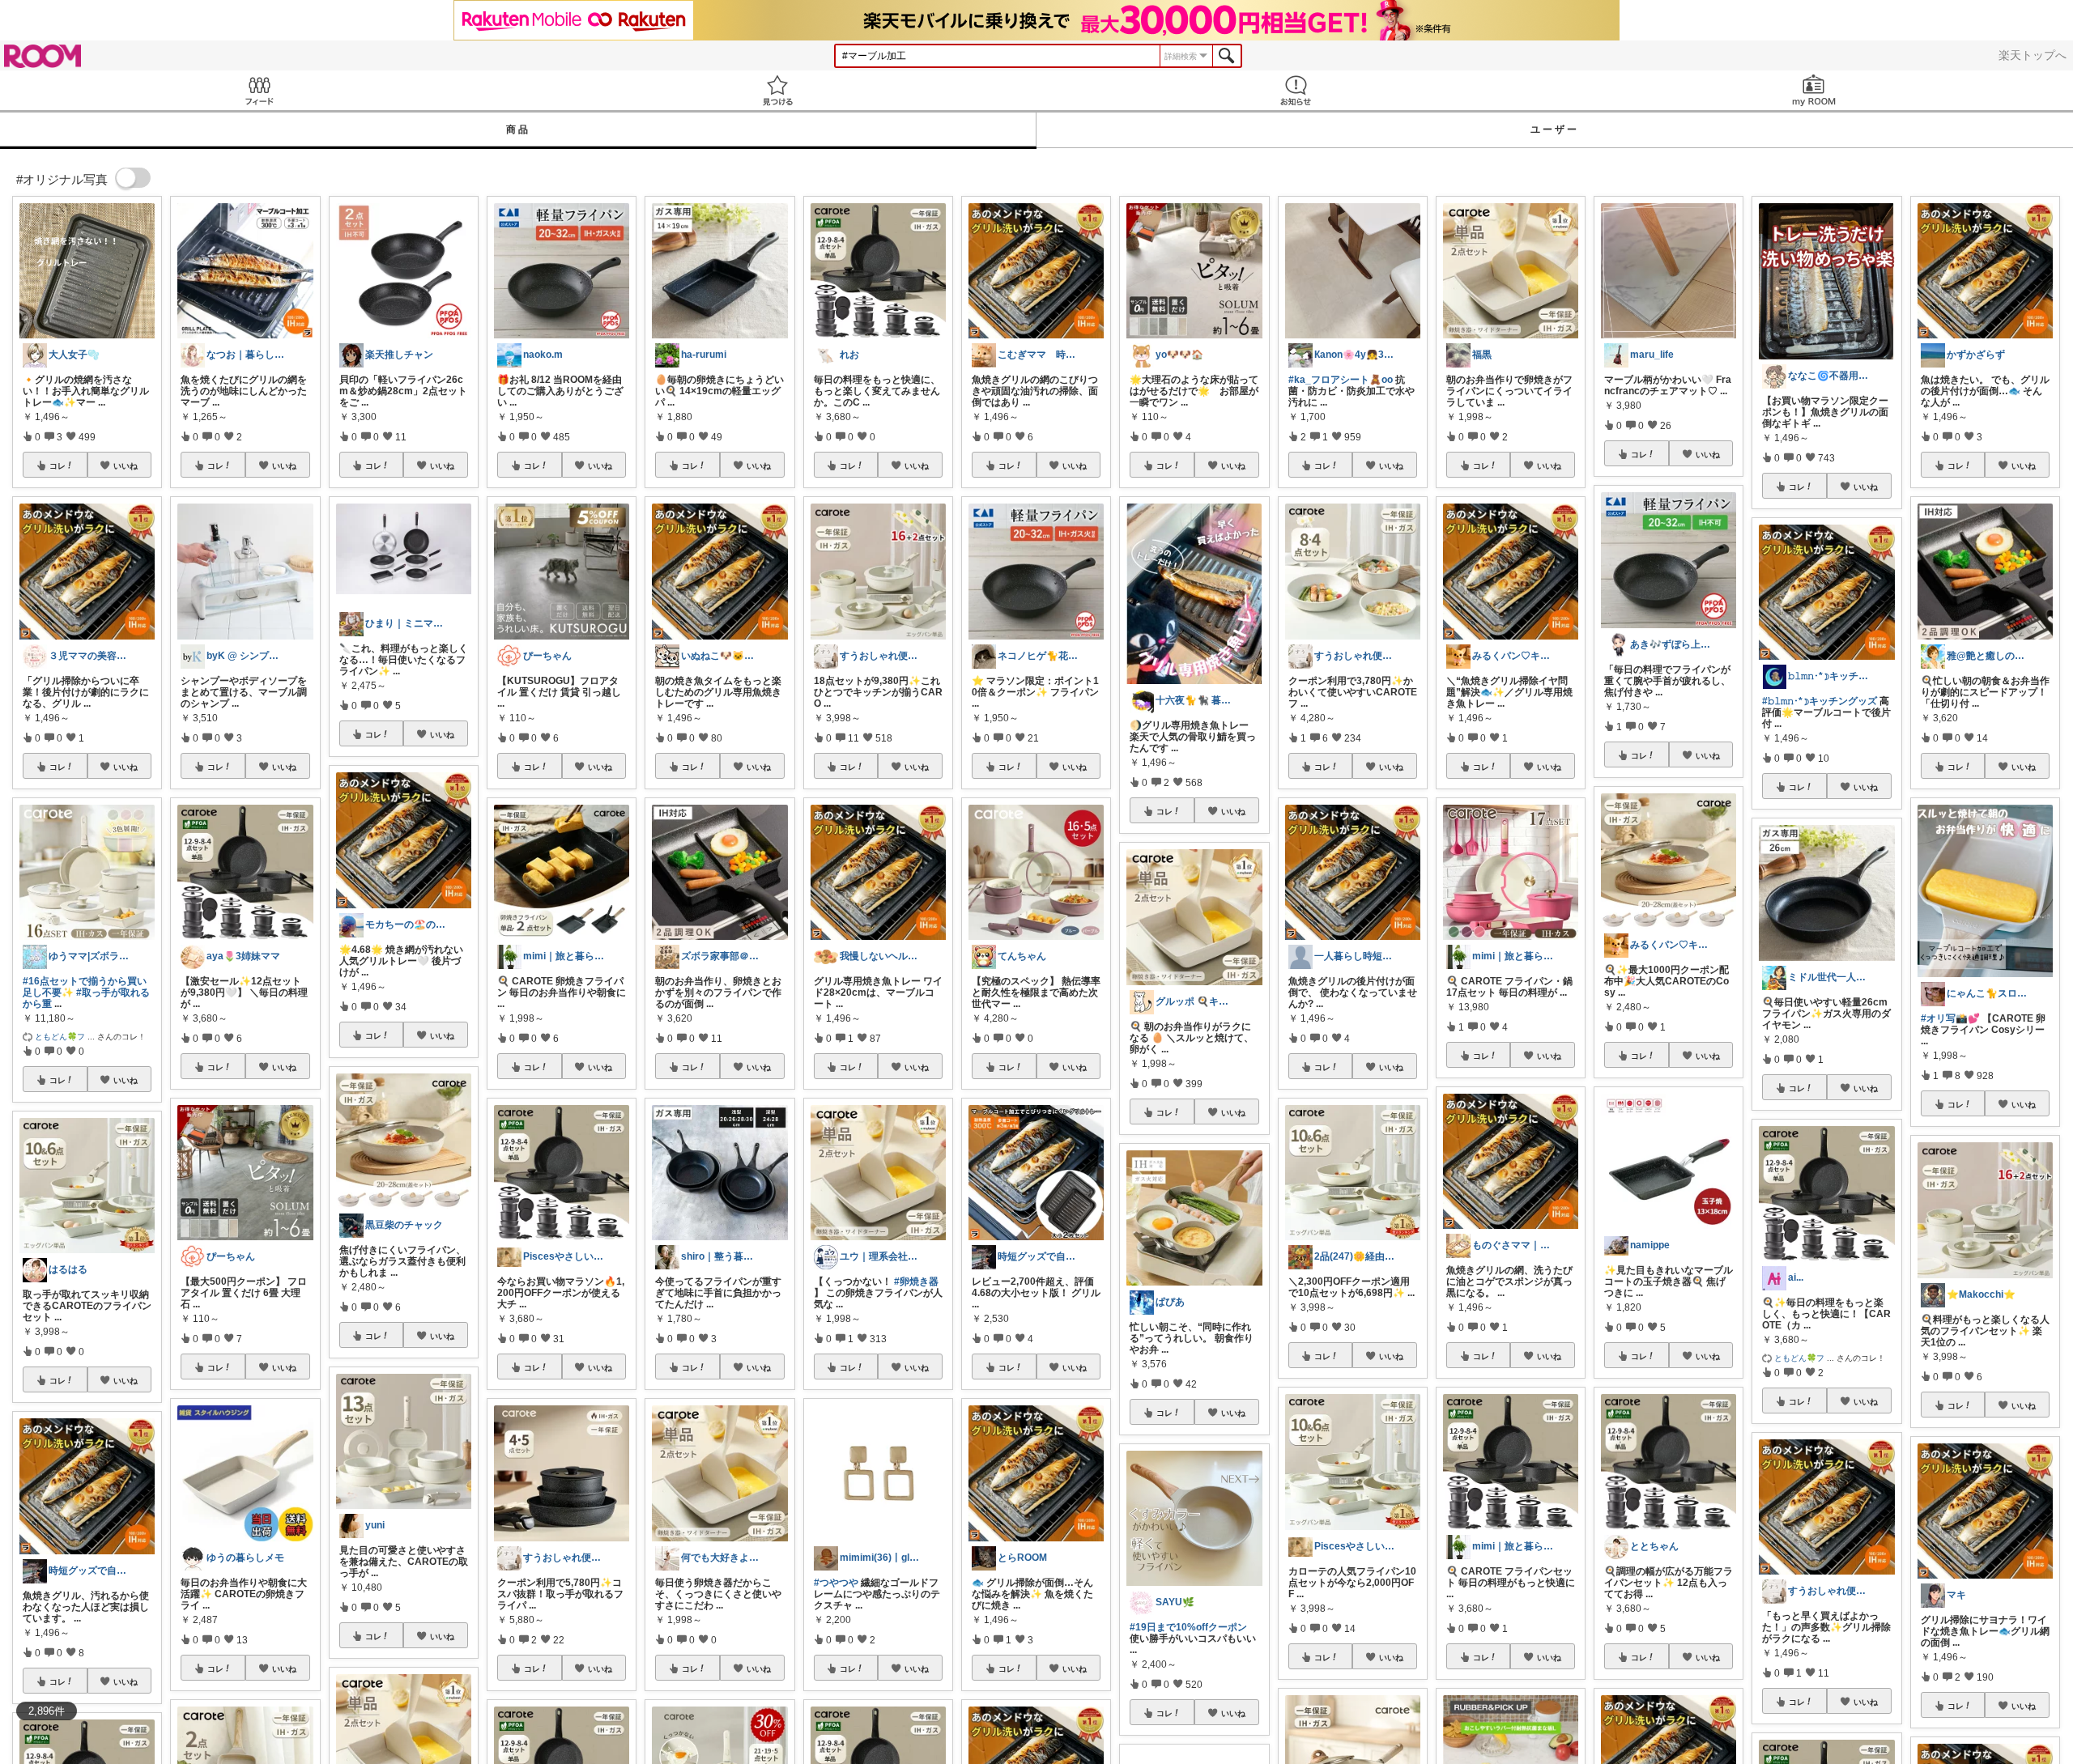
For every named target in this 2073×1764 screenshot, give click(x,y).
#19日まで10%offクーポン (1188, 1627)
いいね (126, 465)
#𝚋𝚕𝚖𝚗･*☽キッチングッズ (1820, 701)
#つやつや (836, 1583)
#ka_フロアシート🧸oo (1341, 380)
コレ (57, 465)
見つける (777, 90)
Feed (259, 90)
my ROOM (1814, 90)
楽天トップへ (2033, 55)
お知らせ (1296, 90)
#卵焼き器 (916, 1282)
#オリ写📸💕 (1950, 1018)
